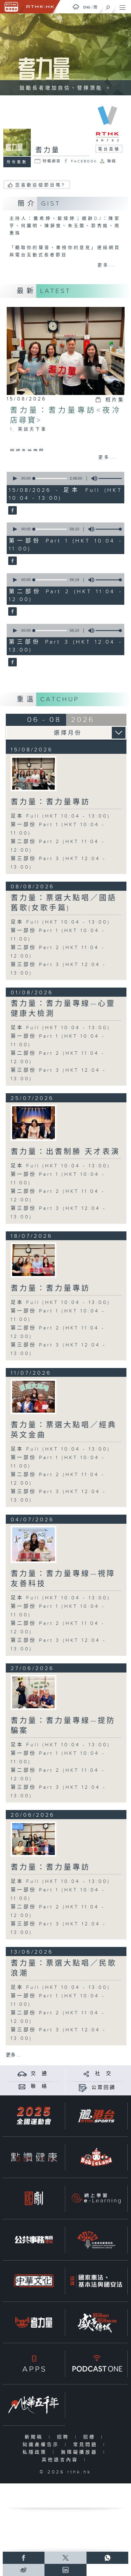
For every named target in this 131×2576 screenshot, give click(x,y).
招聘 (64, 2437)
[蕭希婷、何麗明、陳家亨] (34, 1123)
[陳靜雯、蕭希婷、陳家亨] (34, 1544)
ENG (87, 7)
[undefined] (76, 7)
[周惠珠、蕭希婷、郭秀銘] (34, 1397)
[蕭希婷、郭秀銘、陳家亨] (34, 1692)
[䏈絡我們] (22, 2086)
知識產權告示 (42, 2445)
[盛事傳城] (96, 2322)
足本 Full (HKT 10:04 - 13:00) (60, 816)
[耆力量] (12, 511)
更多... (107, 265)
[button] (15, 478)
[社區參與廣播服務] (96, 2240)
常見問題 (87, 2445)
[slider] (112, 478)
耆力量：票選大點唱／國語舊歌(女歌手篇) (64, 903)
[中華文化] (34, 2281)
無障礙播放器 (81, 2452)
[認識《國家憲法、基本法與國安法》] (96, 2281)
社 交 (104, 2074)
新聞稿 (35, 2437)
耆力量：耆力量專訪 (50, 802)
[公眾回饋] (83, 2088)
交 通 (39, 2074)
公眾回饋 (104, 2088)
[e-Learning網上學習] (96, 2198)
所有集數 (17, 162)
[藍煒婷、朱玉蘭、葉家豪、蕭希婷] (34, 1260)
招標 (91, 2437)
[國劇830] (34, 2198)
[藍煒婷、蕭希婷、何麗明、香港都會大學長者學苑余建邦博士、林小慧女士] (34, 1839)
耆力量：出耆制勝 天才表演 (65, 1152)
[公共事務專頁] (34, 2240)
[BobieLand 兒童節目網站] (96, 2157)
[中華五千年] (34, 2405)
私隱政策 (36, 2452)
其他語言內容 (61, 2460)
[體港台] (96, 2116)
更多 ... (13, 2055)
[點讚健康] (34, 2157)
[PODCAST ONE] (96, 2363)
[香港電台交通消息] (22, 2074)
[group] (93, 478)
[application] (64, 478)
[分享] (86, 2074)
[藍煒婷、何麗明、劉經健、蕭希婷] (34, 774)
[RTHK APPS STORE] (34, 2363)
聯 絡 (39, 2086)
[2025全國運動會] (34, 2116)
